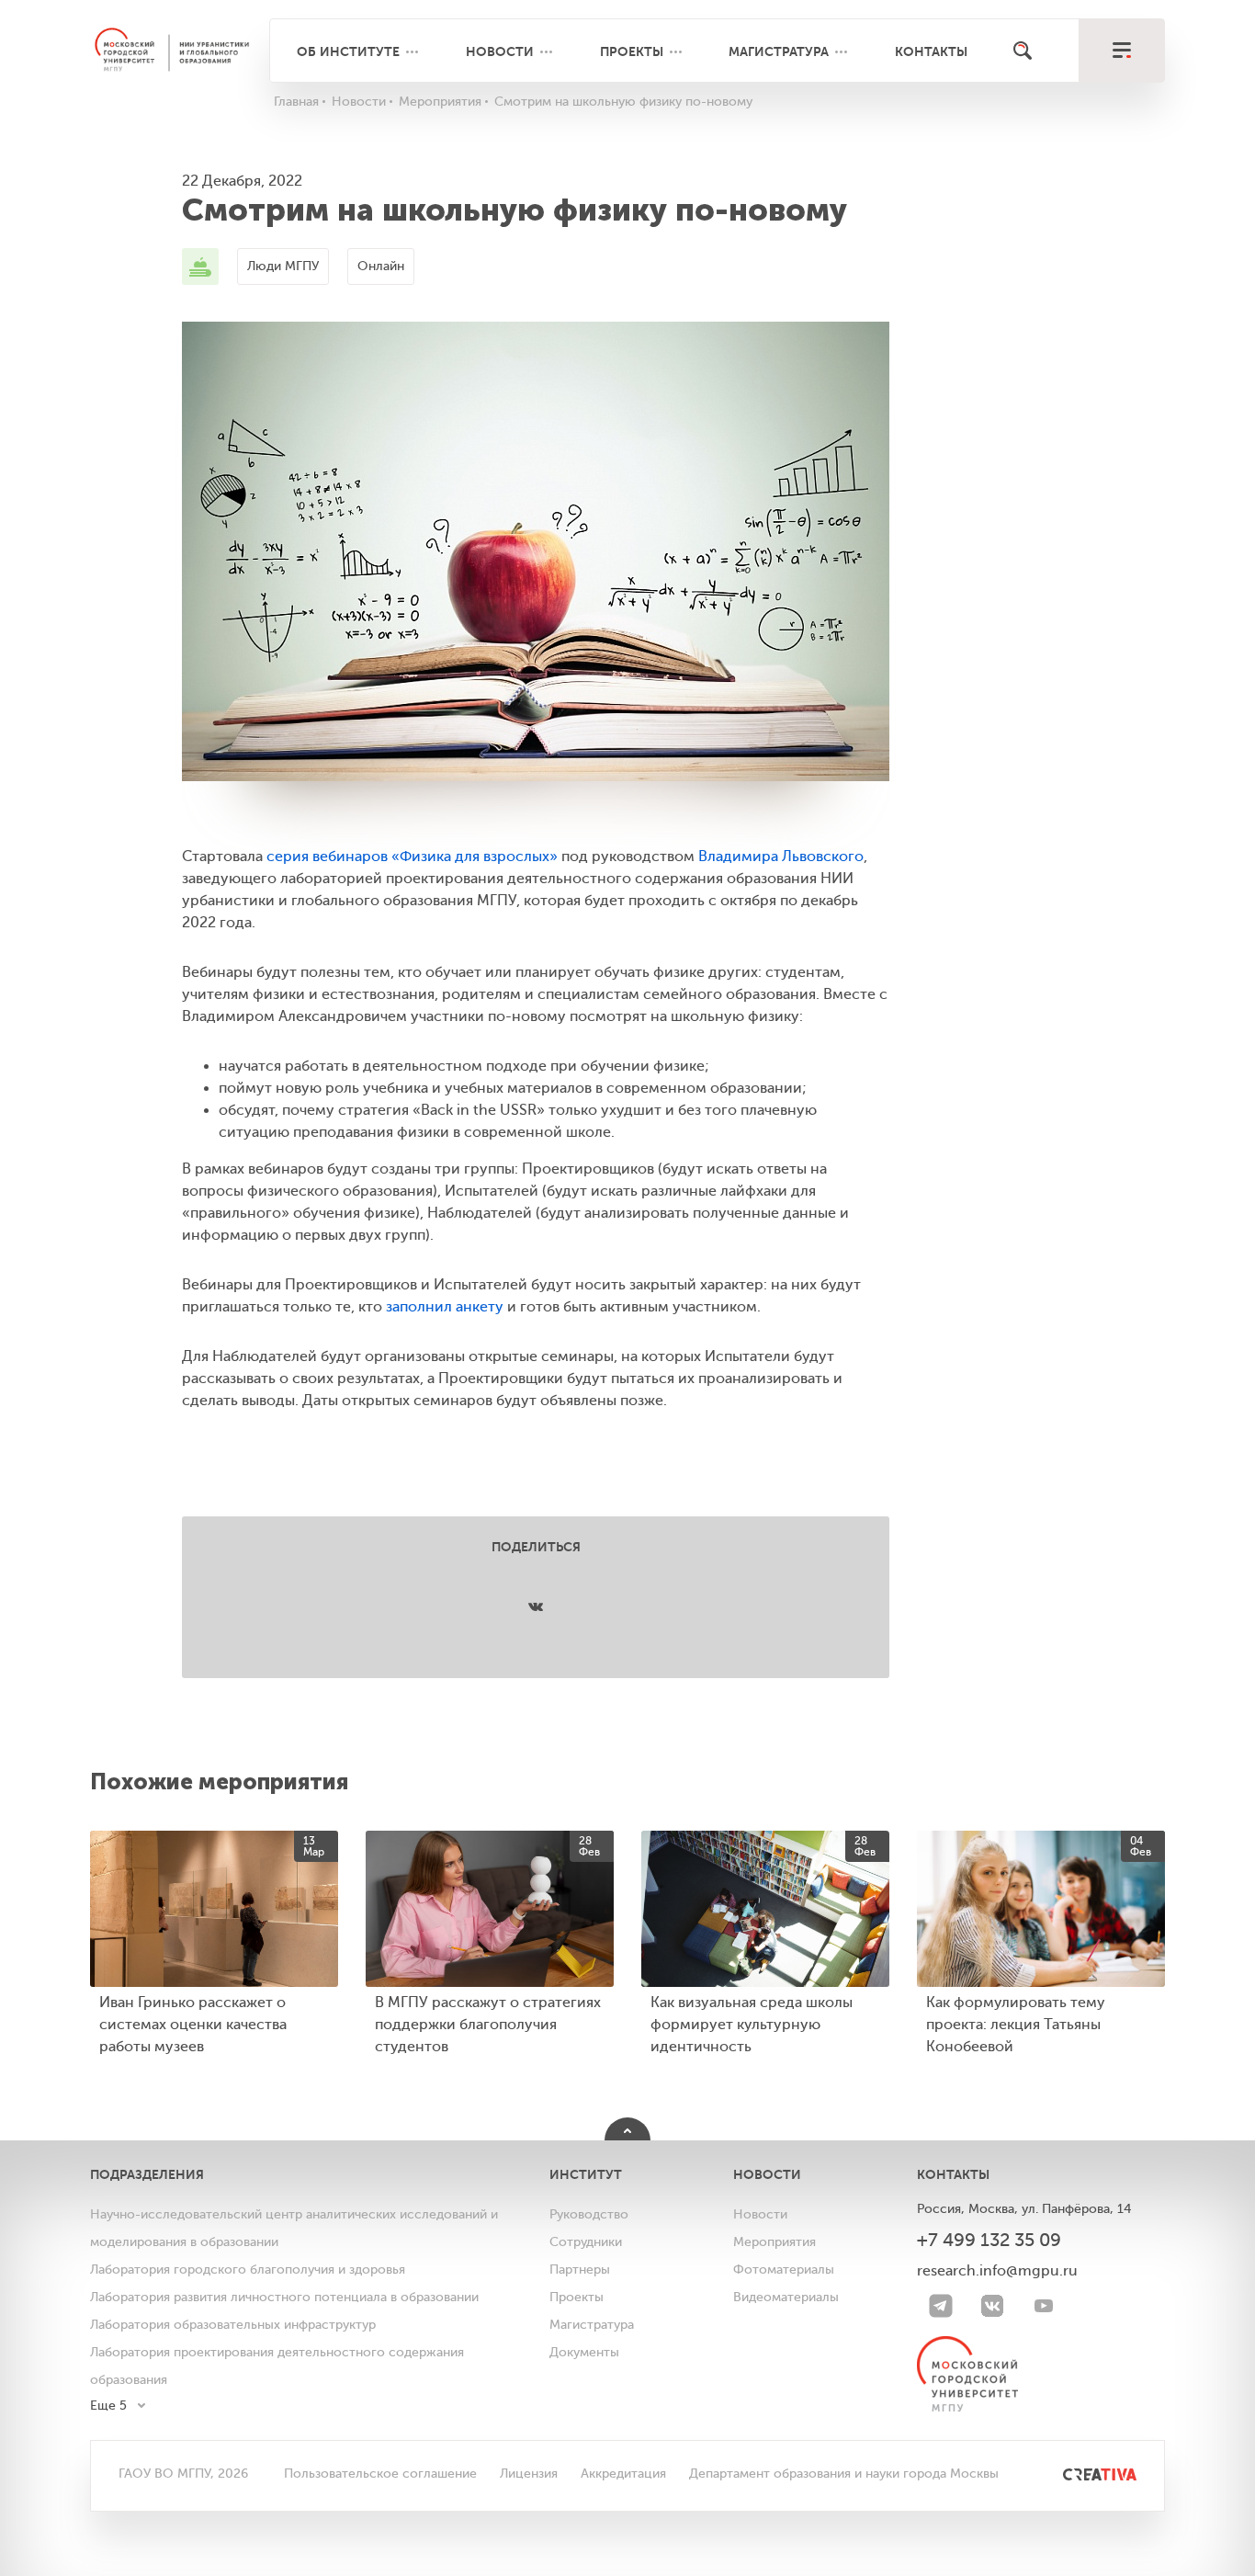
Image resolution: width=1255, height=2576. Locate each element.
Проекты (632, 51)
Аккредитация (623, 2474)
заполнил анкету (445, 1307)
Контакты (931, 51)
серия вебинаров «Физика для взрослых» (412, 857)
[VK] (992, 2306)
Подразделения (147, 2174)
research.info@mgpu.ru (997, 2271)
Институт (586, 2174)
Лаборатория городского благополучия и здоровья (248, 2270)
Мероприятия (774, 2242)
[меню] (1121, 51)
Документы (584, 2352)
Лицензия (529, 2474)
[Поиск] (1023, 51)
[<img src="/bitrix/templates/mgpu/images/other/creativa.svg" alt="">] (1079, 2474)
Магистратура (779, 51)
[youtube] (1044, 2306)
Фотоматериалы (784, 2270)
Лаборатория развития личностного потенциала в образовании (284, 2297)
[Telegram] (941, 2306)
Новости (500, 51)
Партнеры (580, 2270)
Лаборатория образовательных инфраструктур (233, 2325)
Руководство (589, 2214)
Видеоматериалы (786, 2297)
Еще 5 (108, 2406)
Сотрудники (586, 2242)
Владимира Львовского (781, 857)
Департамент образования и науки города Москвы (844, 2474)
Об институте (348, 51)
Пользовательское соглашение (380, 2474)
